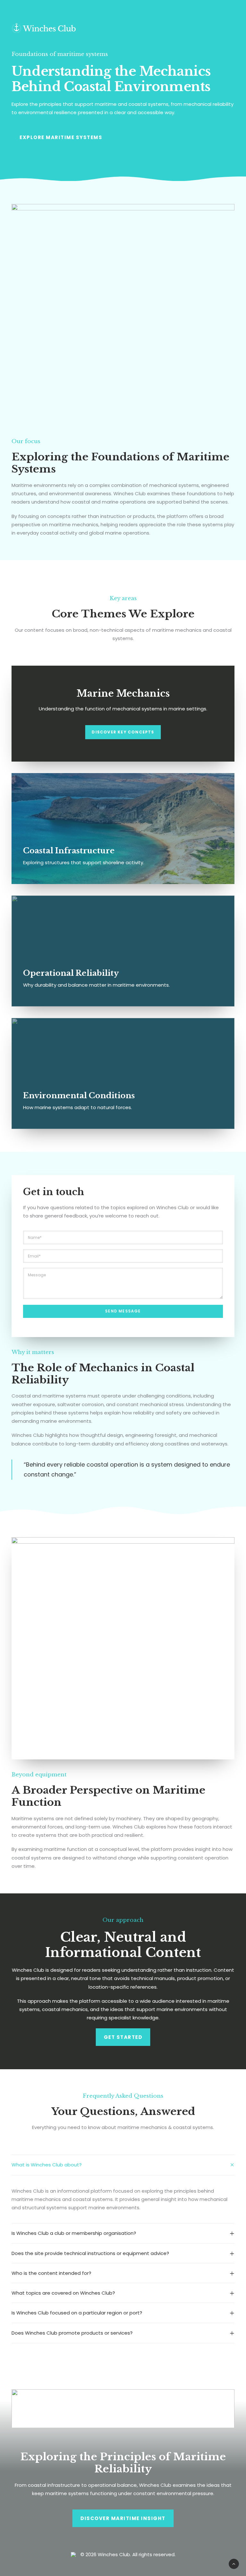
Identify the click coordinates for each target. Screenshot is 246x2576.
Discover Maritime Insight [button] (123, 2518)
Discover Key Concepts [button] (123, 732)
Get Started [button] (123, 2037)
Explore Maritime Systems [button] (61, 137)
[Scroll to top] (234, 2563)
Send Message (123, 1311)
